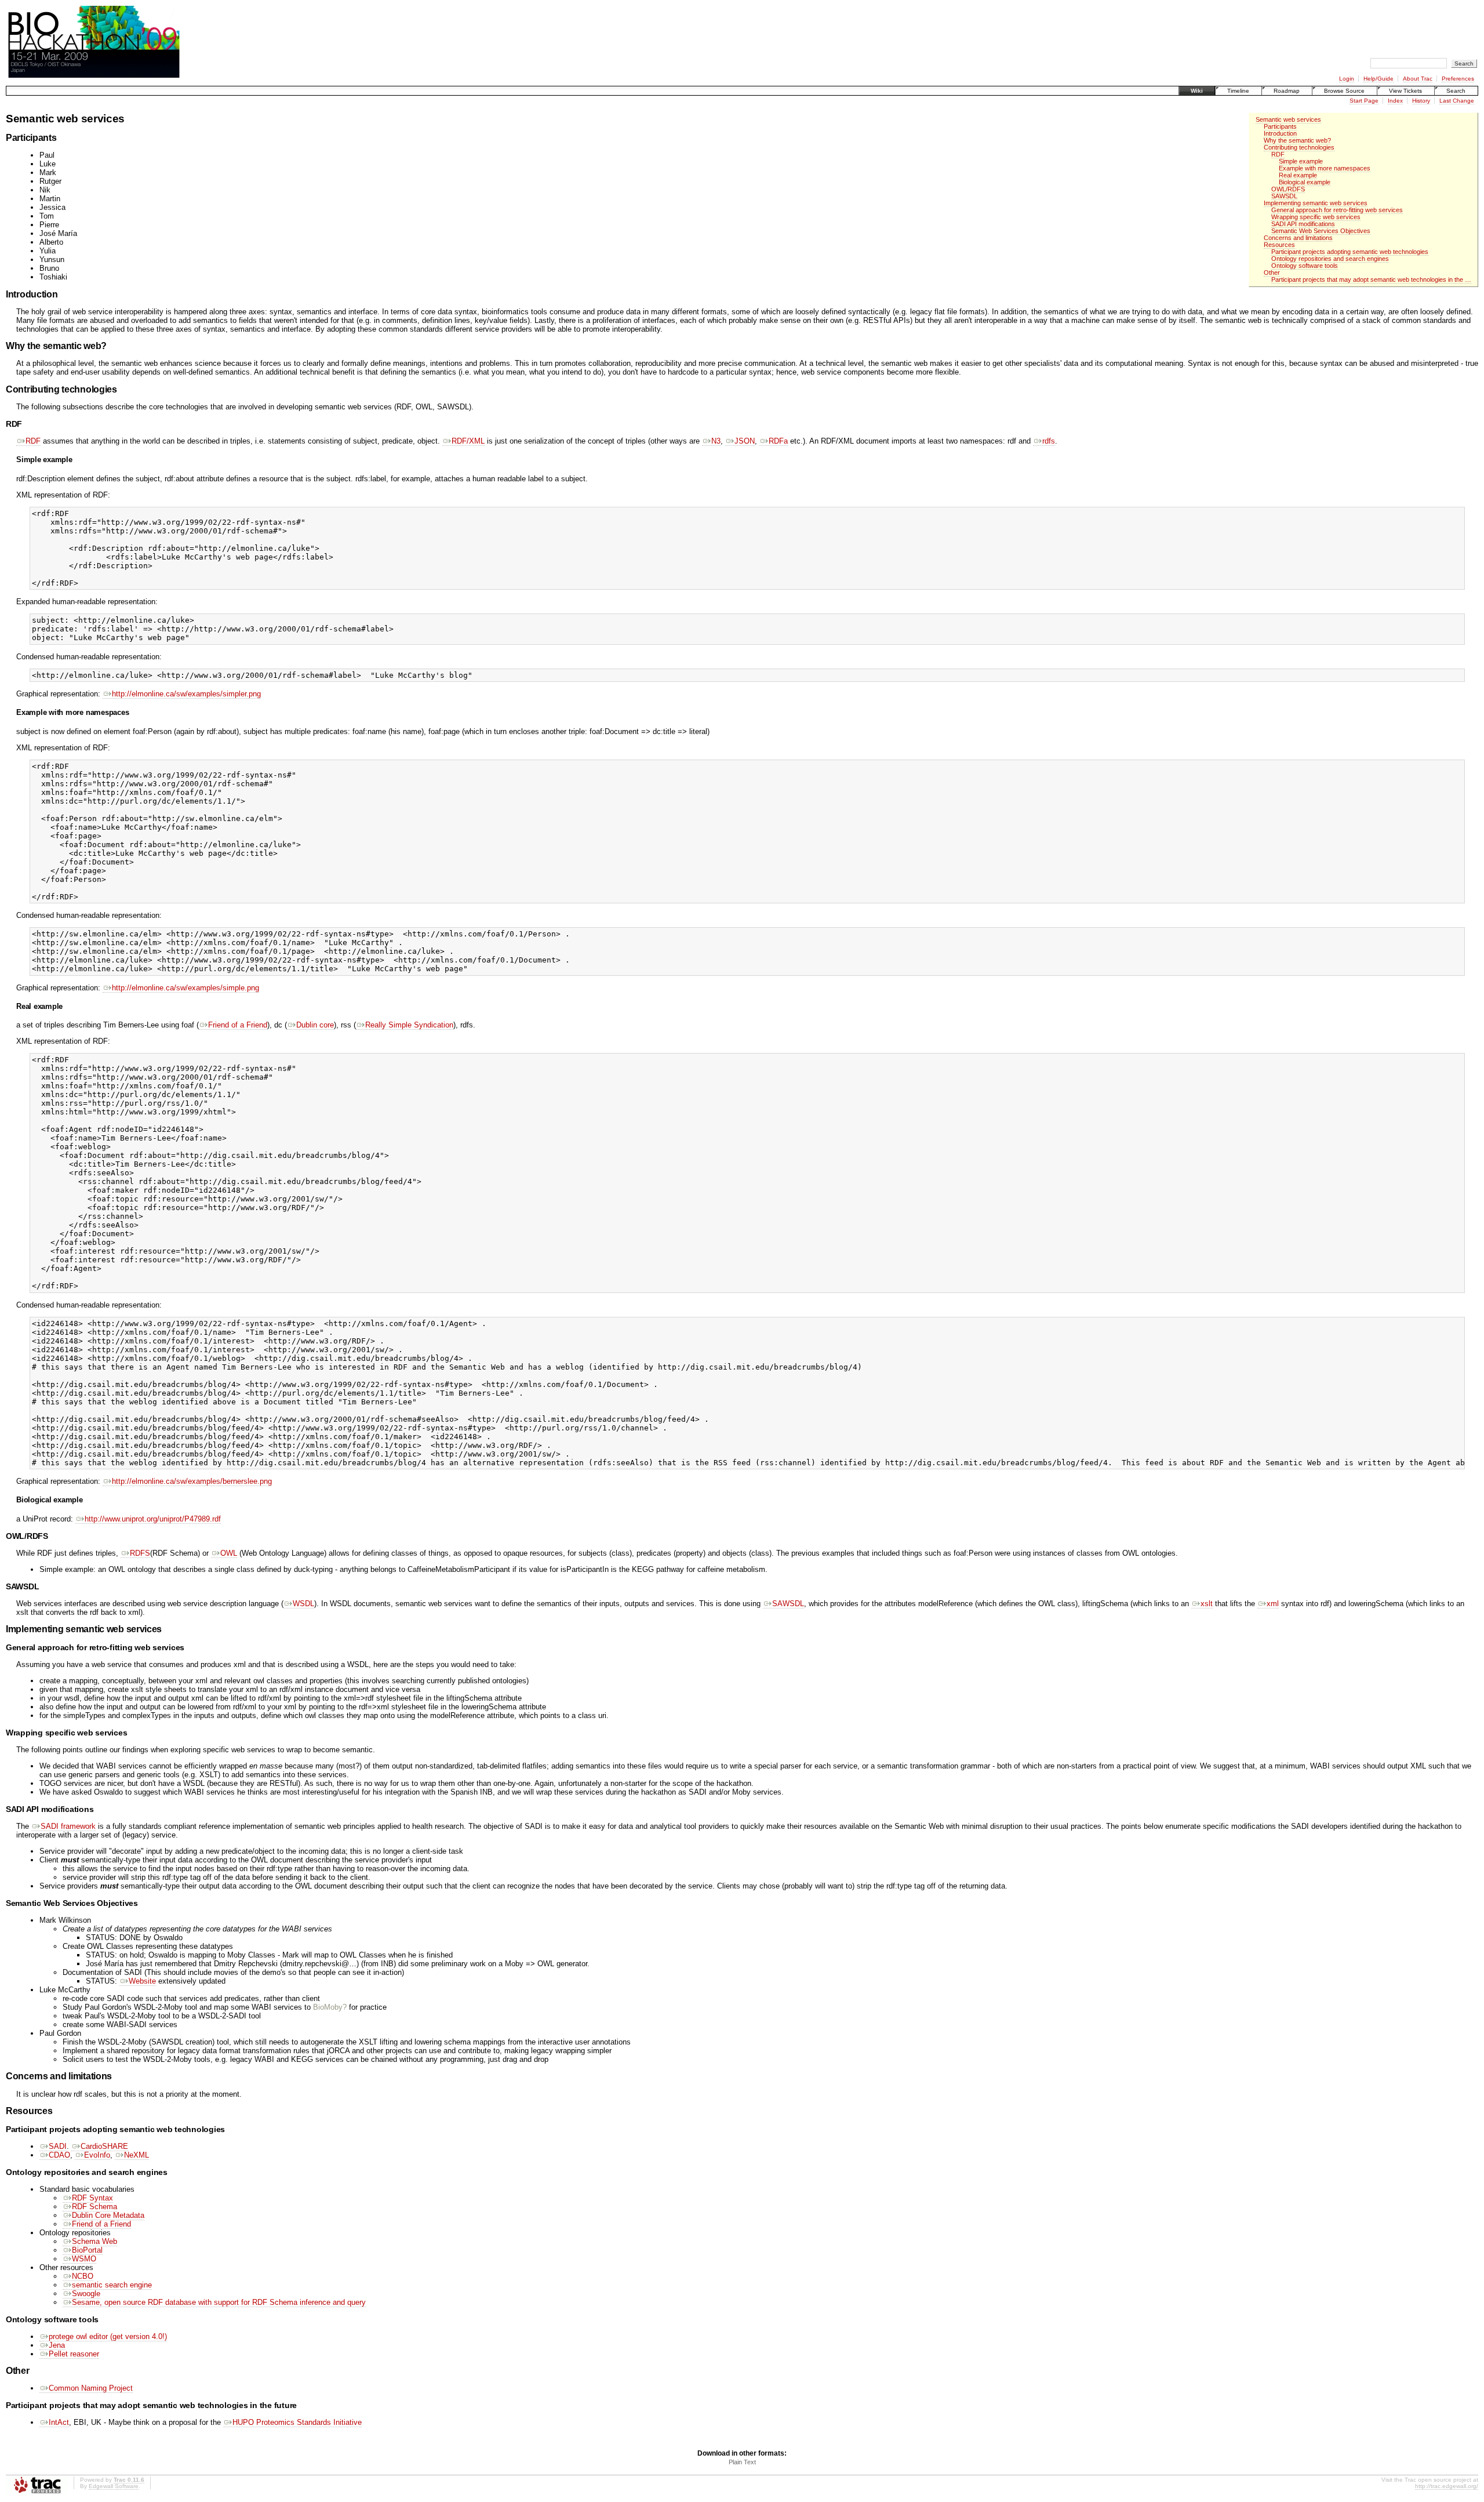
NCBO (83, 2276)
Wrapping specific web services (1316, 217)
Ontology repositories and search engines (1330, 259)
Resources (1279, 245)
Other (1272, 273)
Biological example (1305, 182)
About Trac (1418, 79)
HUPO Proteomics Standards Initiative (297, 2422)
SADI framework (68, 1826)
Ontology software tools (1305, 266)
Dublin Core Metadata (108, 2215)
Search (1456, 91)
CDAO (59, 2155)
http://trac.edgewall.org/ (1447, 2486)
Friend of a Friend (238, 1025)
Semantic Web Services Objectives (1321, 231)
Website (142, 1981)
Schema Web (94, 2241)
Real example (1298, 175)
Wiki (1197, 91)
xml (1273, 1604)
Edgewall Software (114, 2486)
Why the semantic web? (1297, 140)
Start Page (1364, 101)
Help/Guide (1378, 79)
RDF (1278, 154)
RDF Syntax (92, 2198)
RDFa (778, 441)
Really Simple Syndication (409, 1025)
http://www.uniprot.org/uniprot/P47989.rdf (153, 1519)
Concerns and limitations (1298, 238)
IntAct (59, 2422)
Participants (1280, 126)
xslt (1207, 1604)
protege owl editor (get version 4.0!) (108, 2336)
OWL (229, 1553)
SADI (58, 2146)
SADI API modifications (1303, 224)
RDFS (140, 1553)
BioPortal (87, 2250)
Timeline (1238, 91)
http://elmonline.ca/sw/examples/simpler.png (186, 694)
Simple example (1301, 161)
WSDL (303, 1604)
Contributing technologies (1299, 147)
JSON (745, 441)
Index (1395, 101)
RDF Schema (94, 2207)
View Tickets (1405, 91)
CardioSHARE (104, 2146)
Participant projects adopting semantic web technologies (1350, 252)
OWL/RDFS (1288, 189)
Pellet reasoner (74, 2354)
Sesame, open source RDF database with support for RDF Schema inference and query (219, 2302)
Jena (57, 2345)
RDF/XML (468, 441)
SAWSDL (1284, 196)
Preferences (1458, 79)
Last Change (1457, 101)
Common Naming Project (91, 2388)
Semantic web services (1288, 119)
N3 (716, 441)
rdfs (1049, 441)
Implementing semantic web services (1316, 203)
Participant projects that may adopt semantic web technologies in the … (1371, 279)
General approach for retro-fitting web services (1337, 210)
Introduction (1280, 133)
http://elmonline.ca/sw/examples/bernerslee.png (192, 1481)
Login (1347, 79)
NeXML (137, 2155)
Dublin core (315, 1025)
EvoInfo (97, 2155)
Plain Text (742, 2462)
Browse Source (1344, 91)
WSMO (84, 2259)
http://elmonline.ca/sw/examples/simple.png (185, 988)
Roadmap (1287, 91)
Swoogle (86, 2294)
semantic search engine (112, 2285)
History (1421, 101)
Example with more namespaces (1325, 168)
